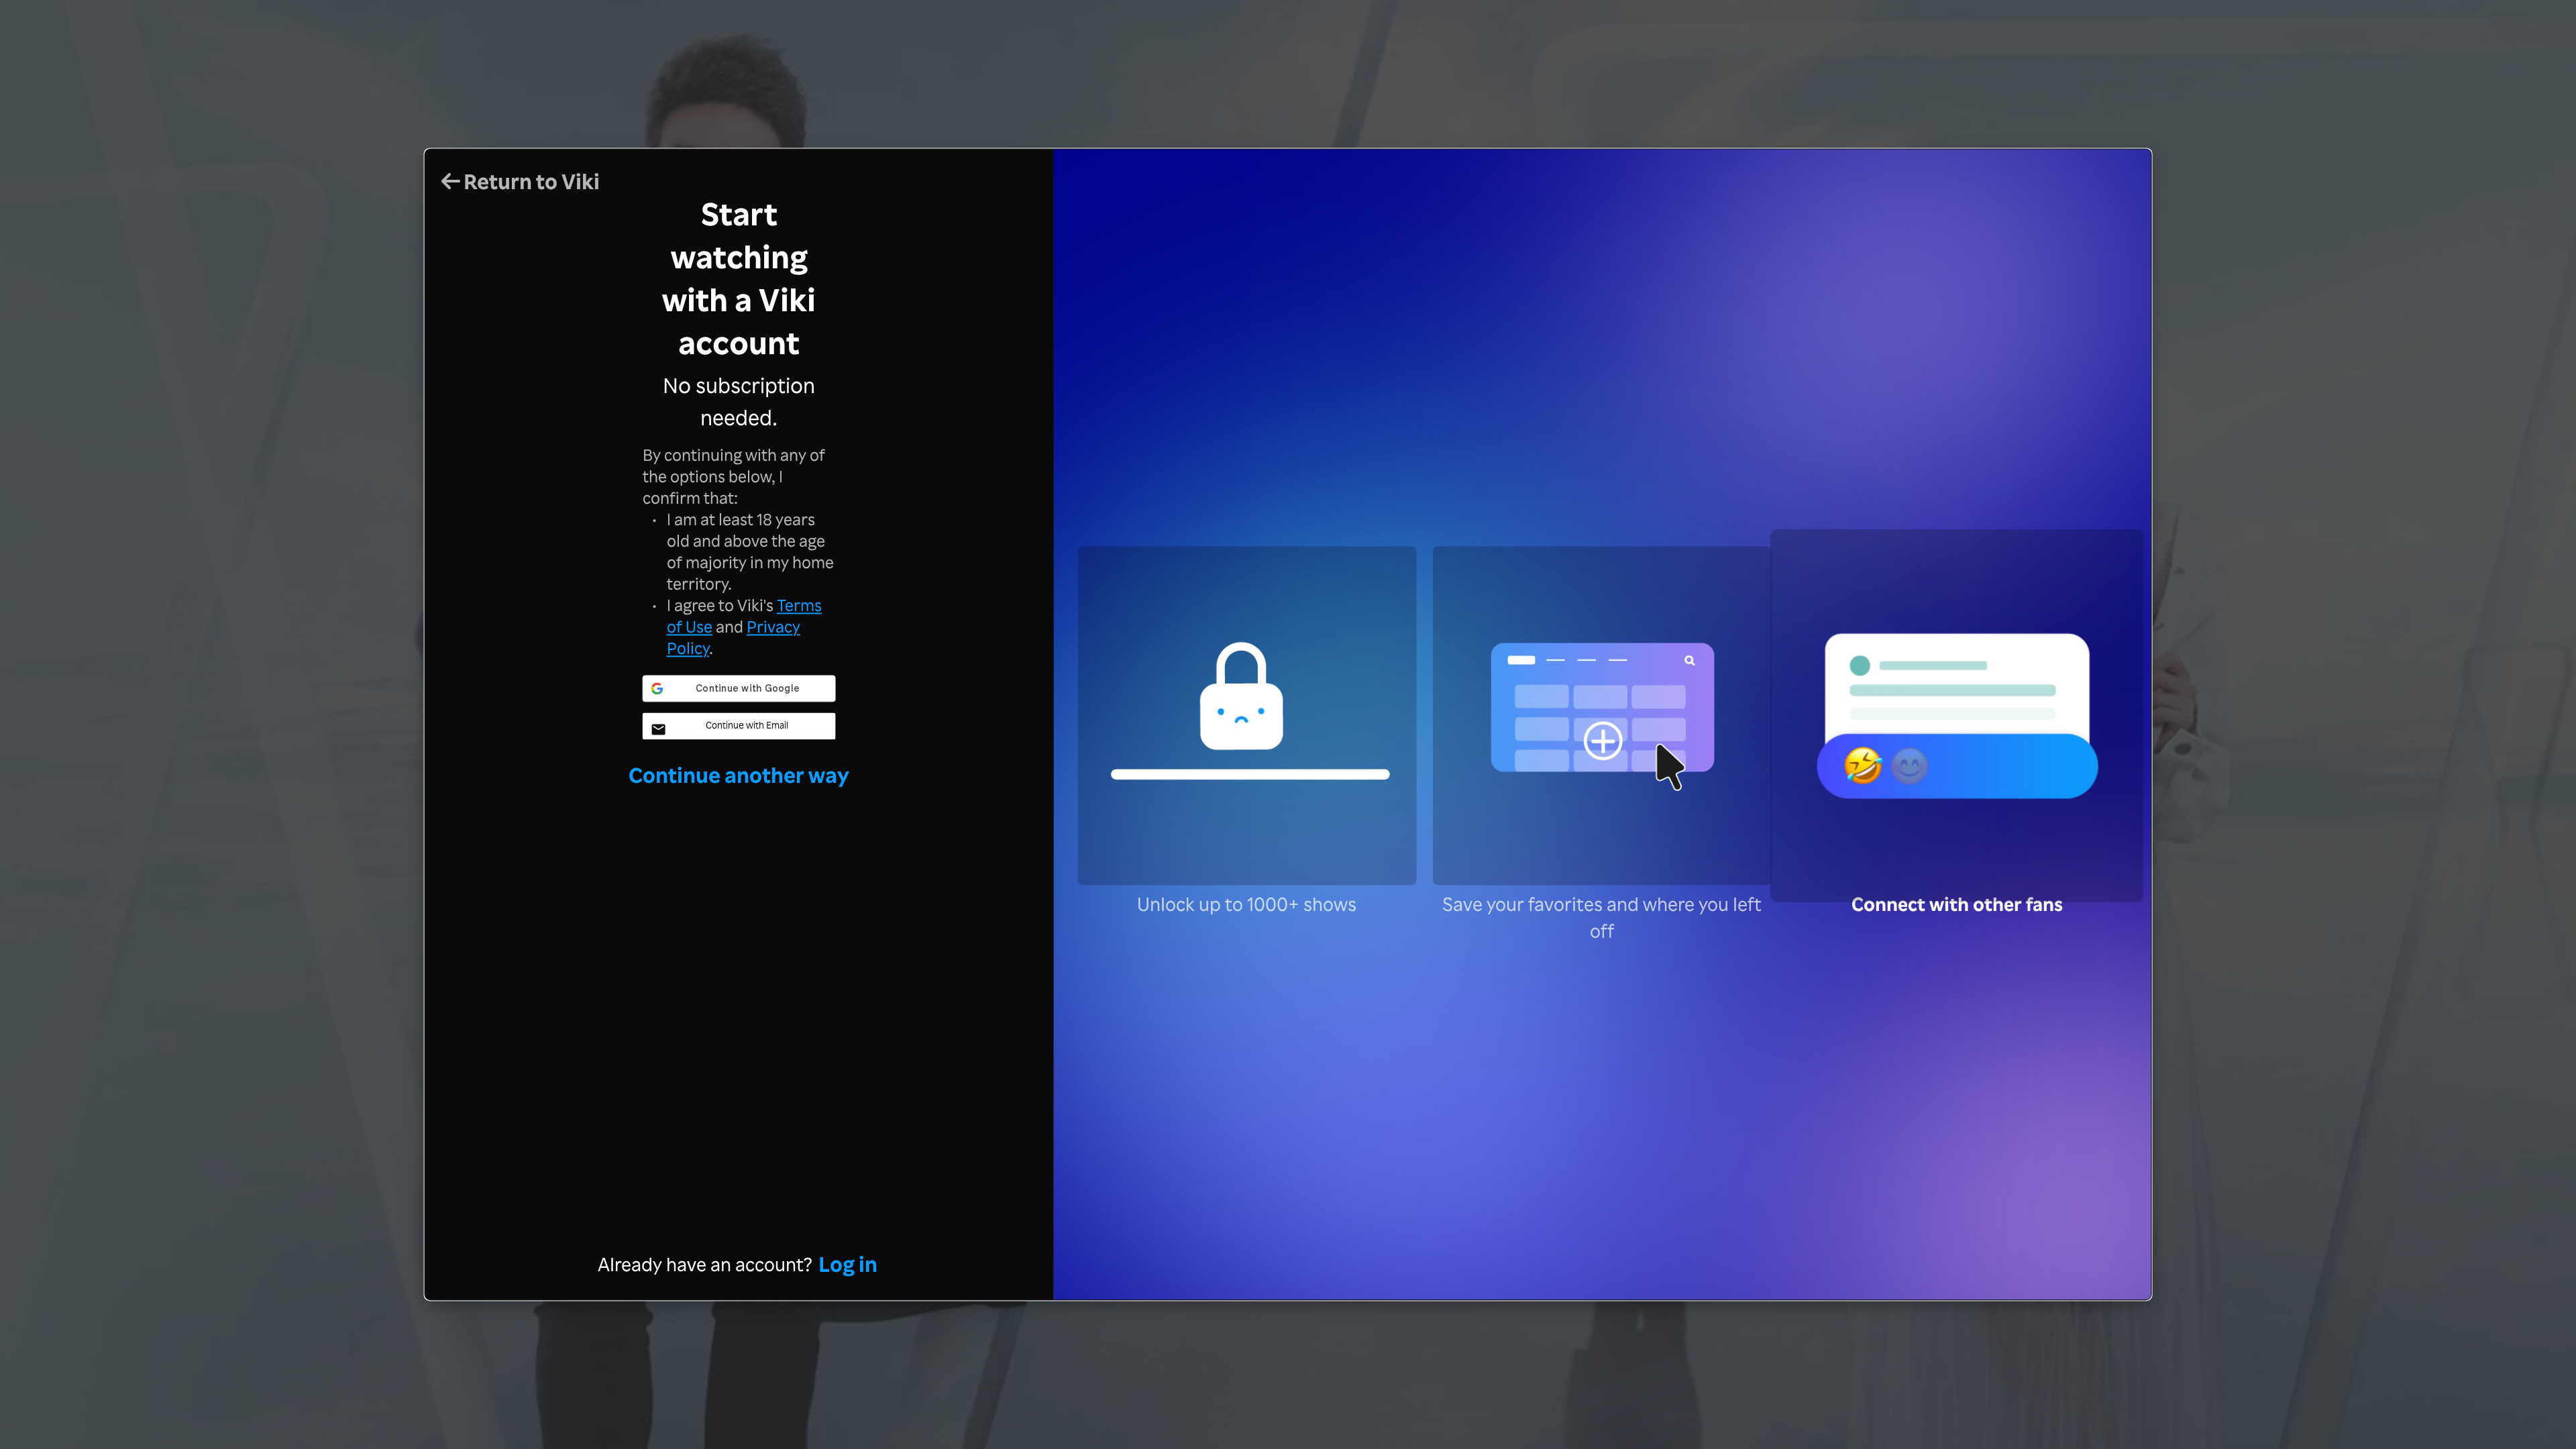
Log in (848, 1264)
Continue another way (739, 774)
